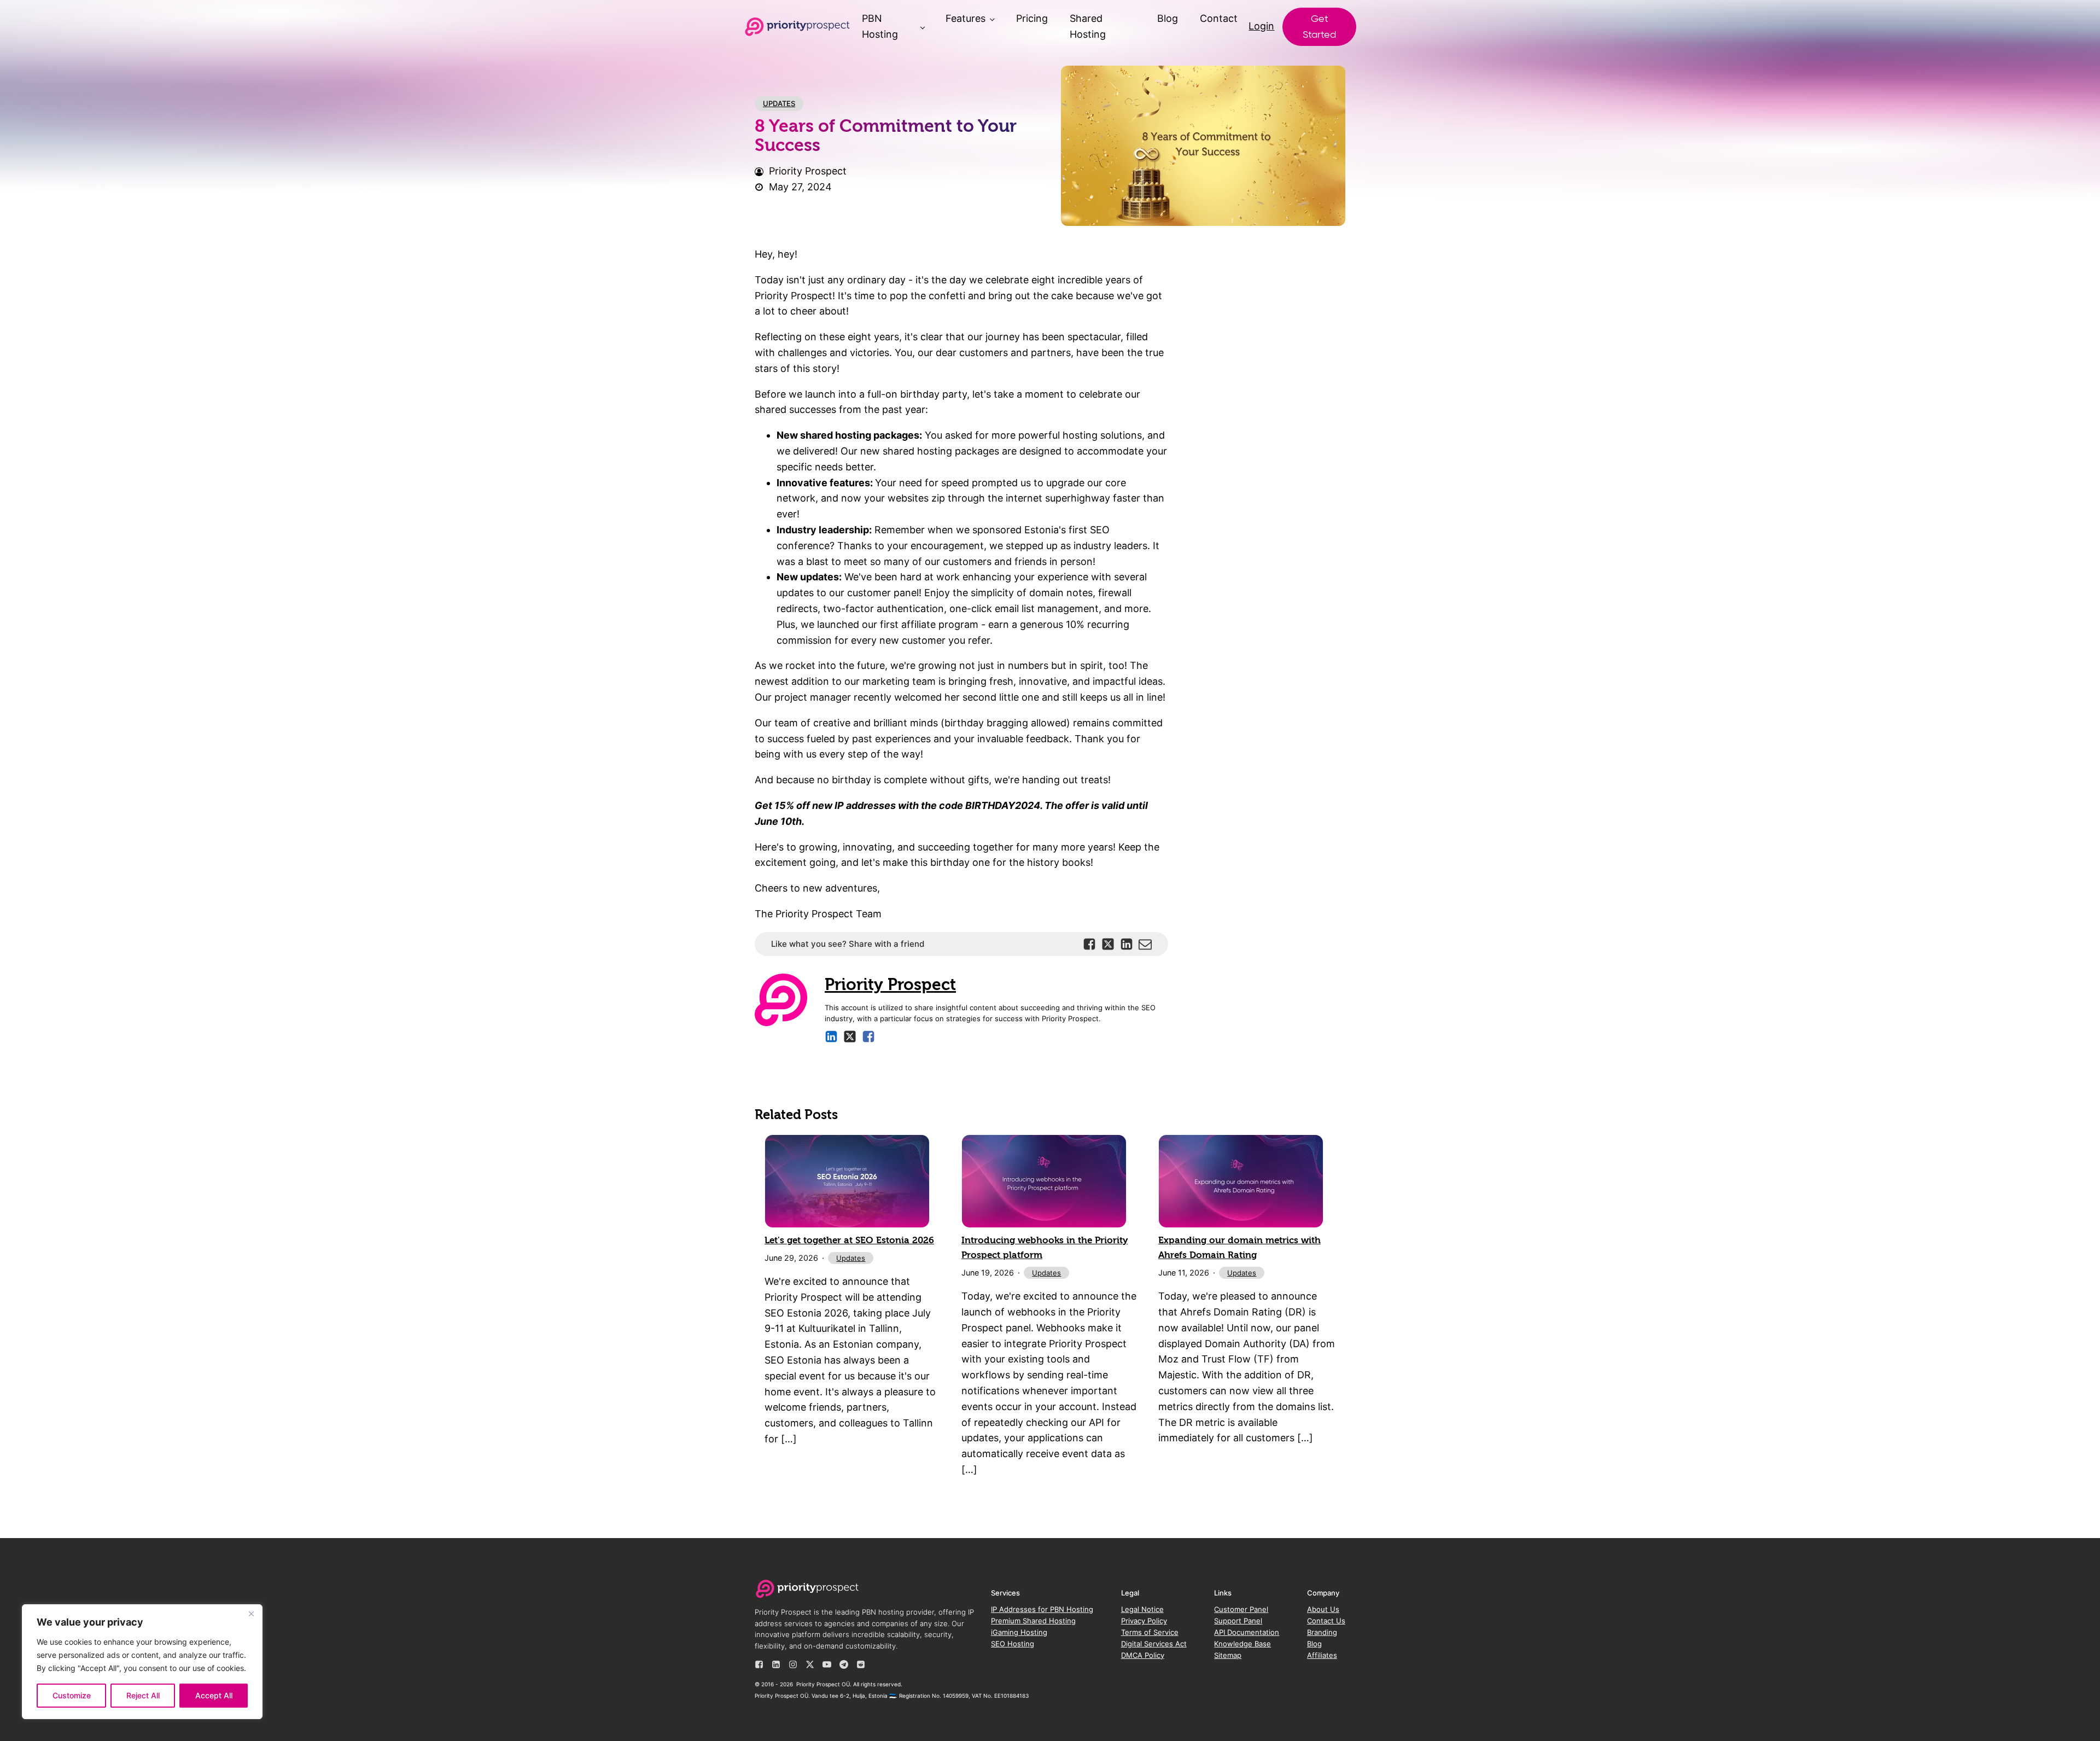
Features (966, 18)
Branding (1322, 1632)
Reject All (143, 1695)
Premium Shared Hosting (1033, 1621)
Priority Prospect (890, 985)
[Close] (251, 1614)
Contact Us (1326, 1621)
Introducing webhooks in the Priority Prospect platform (1045, 1248)
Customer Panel (1241, 1609)
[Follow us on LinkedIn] (776, 1664)
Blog (1168, 18)
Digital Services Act (1154, 1644)
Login (1261, 26)
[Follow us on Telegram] (844, 1664)
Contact (1219, 18)
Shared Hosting (1088, 26)
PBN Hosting (880, 26)
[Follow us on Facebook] (759, 1664)
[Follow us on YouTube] (827, 1664)
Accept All (214, 1695)
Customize (72, 1695)
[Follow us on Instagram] (793, 1664)
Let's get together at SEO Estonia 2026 (849, 1240)
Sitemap (1228, 1655)
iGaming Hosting (1019, 1632)
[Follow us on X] (810, 1664)
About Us (1323, 1609)
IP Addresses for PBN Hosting (1042, 1609)
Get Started (1319, 27)
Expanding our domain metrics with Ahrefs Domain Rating (1239, 1248)
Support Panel (1238, 1621)
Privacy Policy (1144, 1621)
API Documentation (1247, 1632)
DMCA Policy (1143, 1655)
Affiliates (1322, 1655)
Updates (779, 103)
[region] (142, 1662)
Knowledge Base (1242, 1644)
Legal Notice (1142, 1609)
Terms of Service (1150, 1632)
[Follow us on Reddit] (861, 1664)
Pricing (1032, 18)
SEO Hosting (1013, 1644)
